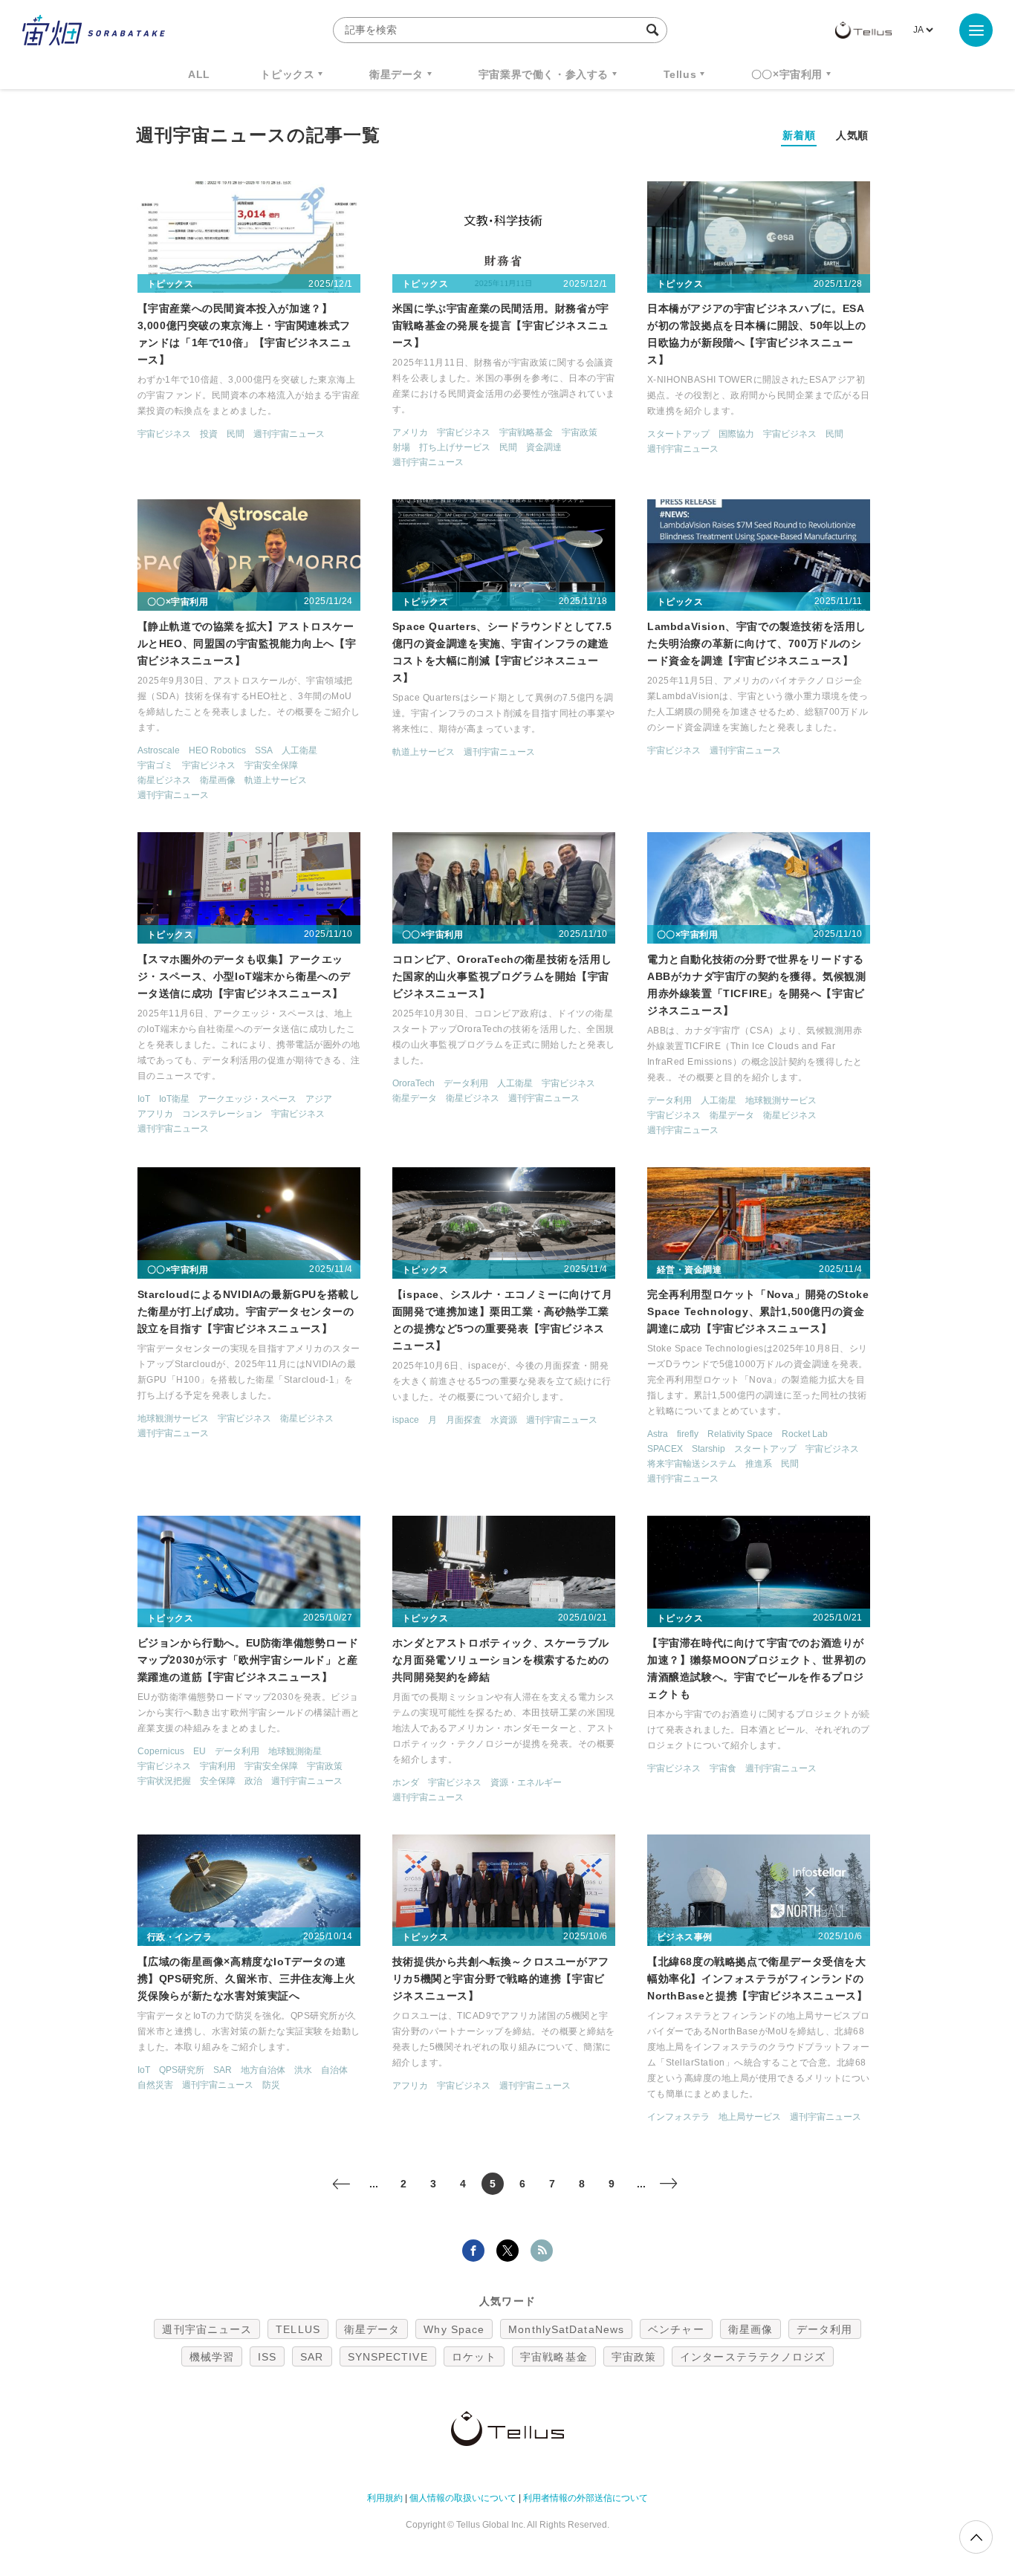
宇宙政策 (580, 432)
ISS (267, 2357)
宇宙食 (723, 1768)
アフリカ (155, 1114)
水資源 (504, 1420)
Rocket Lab (805, 1434)
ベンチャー (676, 2329)
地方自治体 (263, 2070)
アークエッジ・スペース (247, 1099)
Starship (708, 1449)
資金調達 (544, 447)
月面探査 (464, 1420)
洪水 (303, 2070)
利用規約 (385, 2498)
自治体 (334, 2070)
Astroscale (159, 750)
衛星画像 (218, 780)
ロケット (474, 2357)
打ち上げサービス (455, 447)
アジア (319, 1099)
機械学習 (212, 2357)
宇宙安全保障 (271, 765)
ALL (199, 74)
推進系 (759, 1464)
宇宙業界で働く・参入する (544, 74)
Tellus (680, 74)
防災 (271, 2085)
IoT (144, 1099)
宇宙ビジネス (164, 434)
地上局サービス (750, 2117)
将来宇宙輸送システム (692, 1464)
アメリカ (410, 432)
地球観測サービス (781, 1100)
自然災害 (155, 2085)
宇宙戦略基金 (526, 432)
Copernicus (161, 1751)
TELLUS (298, 2329)
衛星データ (396, 74)
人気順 (852, 135)
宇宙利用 (218, 1766)
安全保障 (218, 1781)
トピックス (287, 74)
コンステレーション (222, 1114)
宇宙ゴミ (155, 765)
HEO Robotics (217, 750)
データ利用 (466, 1083)
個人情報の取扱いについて (463, 2498)
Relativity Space (740, 1434)
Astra (658, 1434)
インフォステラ (678, 2117)
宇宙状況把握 (164, 1781)
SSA (264, 750)
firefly (688, 1434)
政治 (253, 1781)
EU (200, 1751)
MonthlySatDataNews (566, 2329)
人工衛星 (299, 750)
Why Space (454, 2329)
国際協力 (736, 434)
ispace (406, 1420)
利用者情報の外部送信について (586, 2498)
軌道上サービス (276, 780)
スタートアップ (678, 434)
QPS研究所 (182, 2070)
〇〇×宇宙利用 (787, 74)
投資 (209, 434)
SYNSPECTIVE (388, 2357)
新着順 (799, 135)
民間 (236, 434)
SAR (223, 2070)
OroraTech (414, 1083)
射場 (401, 447)
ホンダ (406, 1782)
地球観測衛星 (295, 1751)
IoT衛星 (174, 1099)
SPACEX (665, 1449)
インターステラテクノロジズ (753, 2357)
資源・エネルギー (526, 1782)
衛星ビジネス (164, 780)
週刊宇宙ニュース (289, 434)
